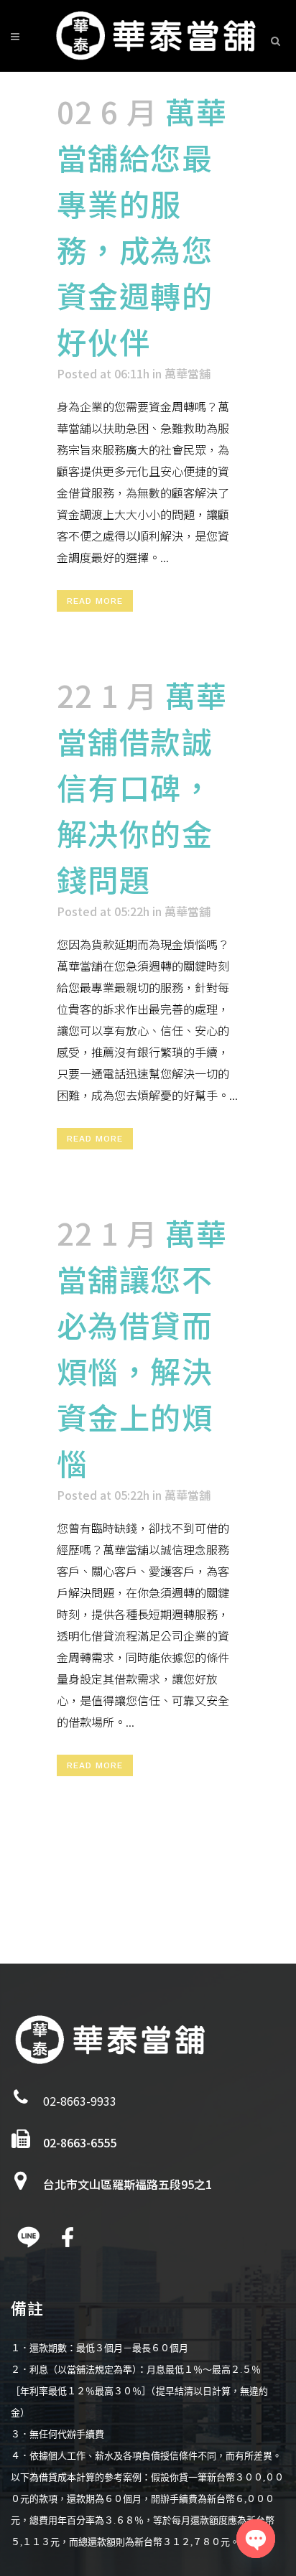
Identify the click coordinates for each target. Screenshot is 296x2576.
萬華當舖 (188, 373)
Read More (95, 601)
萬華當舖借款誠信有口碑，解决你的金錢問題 (142, 787)
